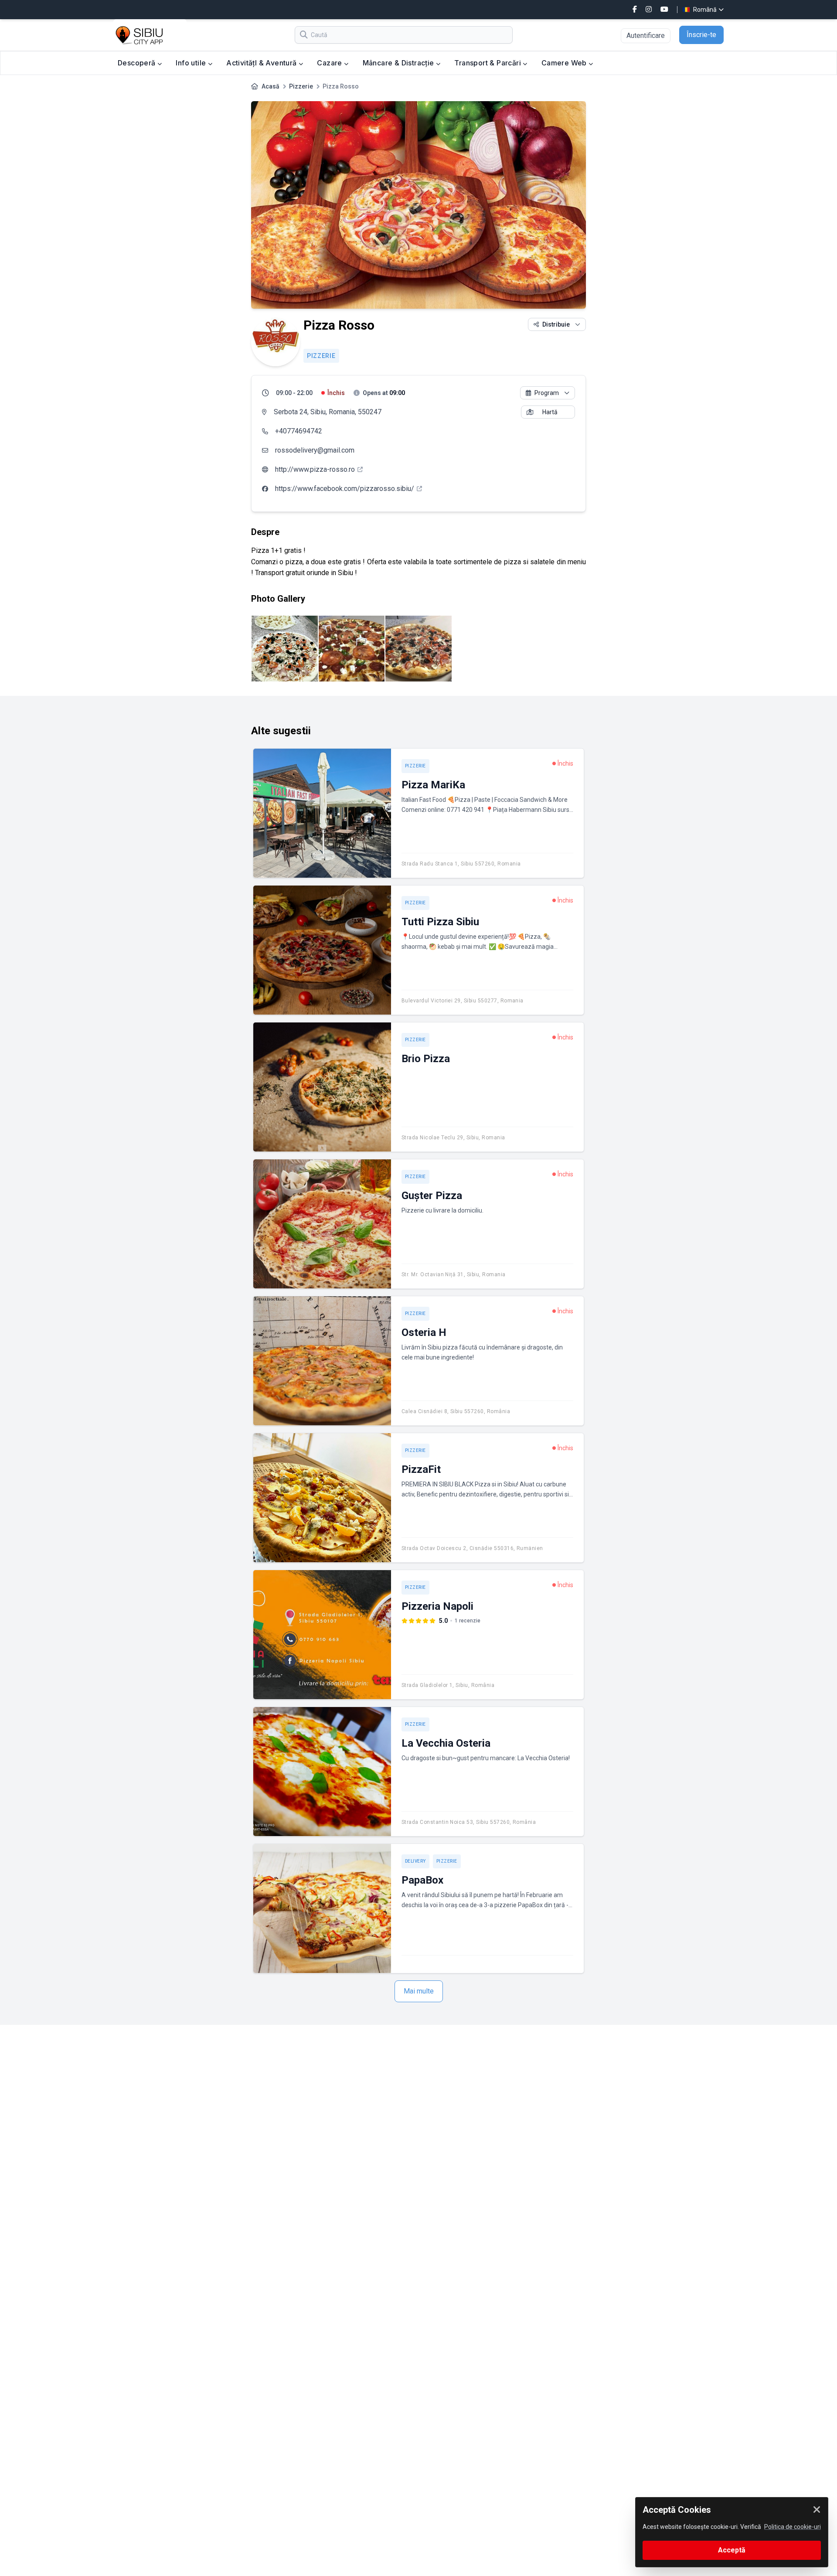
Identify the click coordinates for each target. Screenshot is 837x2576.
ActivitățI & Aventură (262, 63)
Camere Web (565, 63)
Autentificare (646, 36)
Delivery (415, 1861)
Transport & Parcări (488, 63)
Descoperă (138, 63)
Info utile (192, 63)
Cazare (330, 63)
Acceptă (732, 2550)
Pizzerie (301, 86)
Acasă (270, 86)
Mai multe (419, 1991)
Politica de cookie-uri (793, 2527)
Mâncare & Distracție (399, 63)
